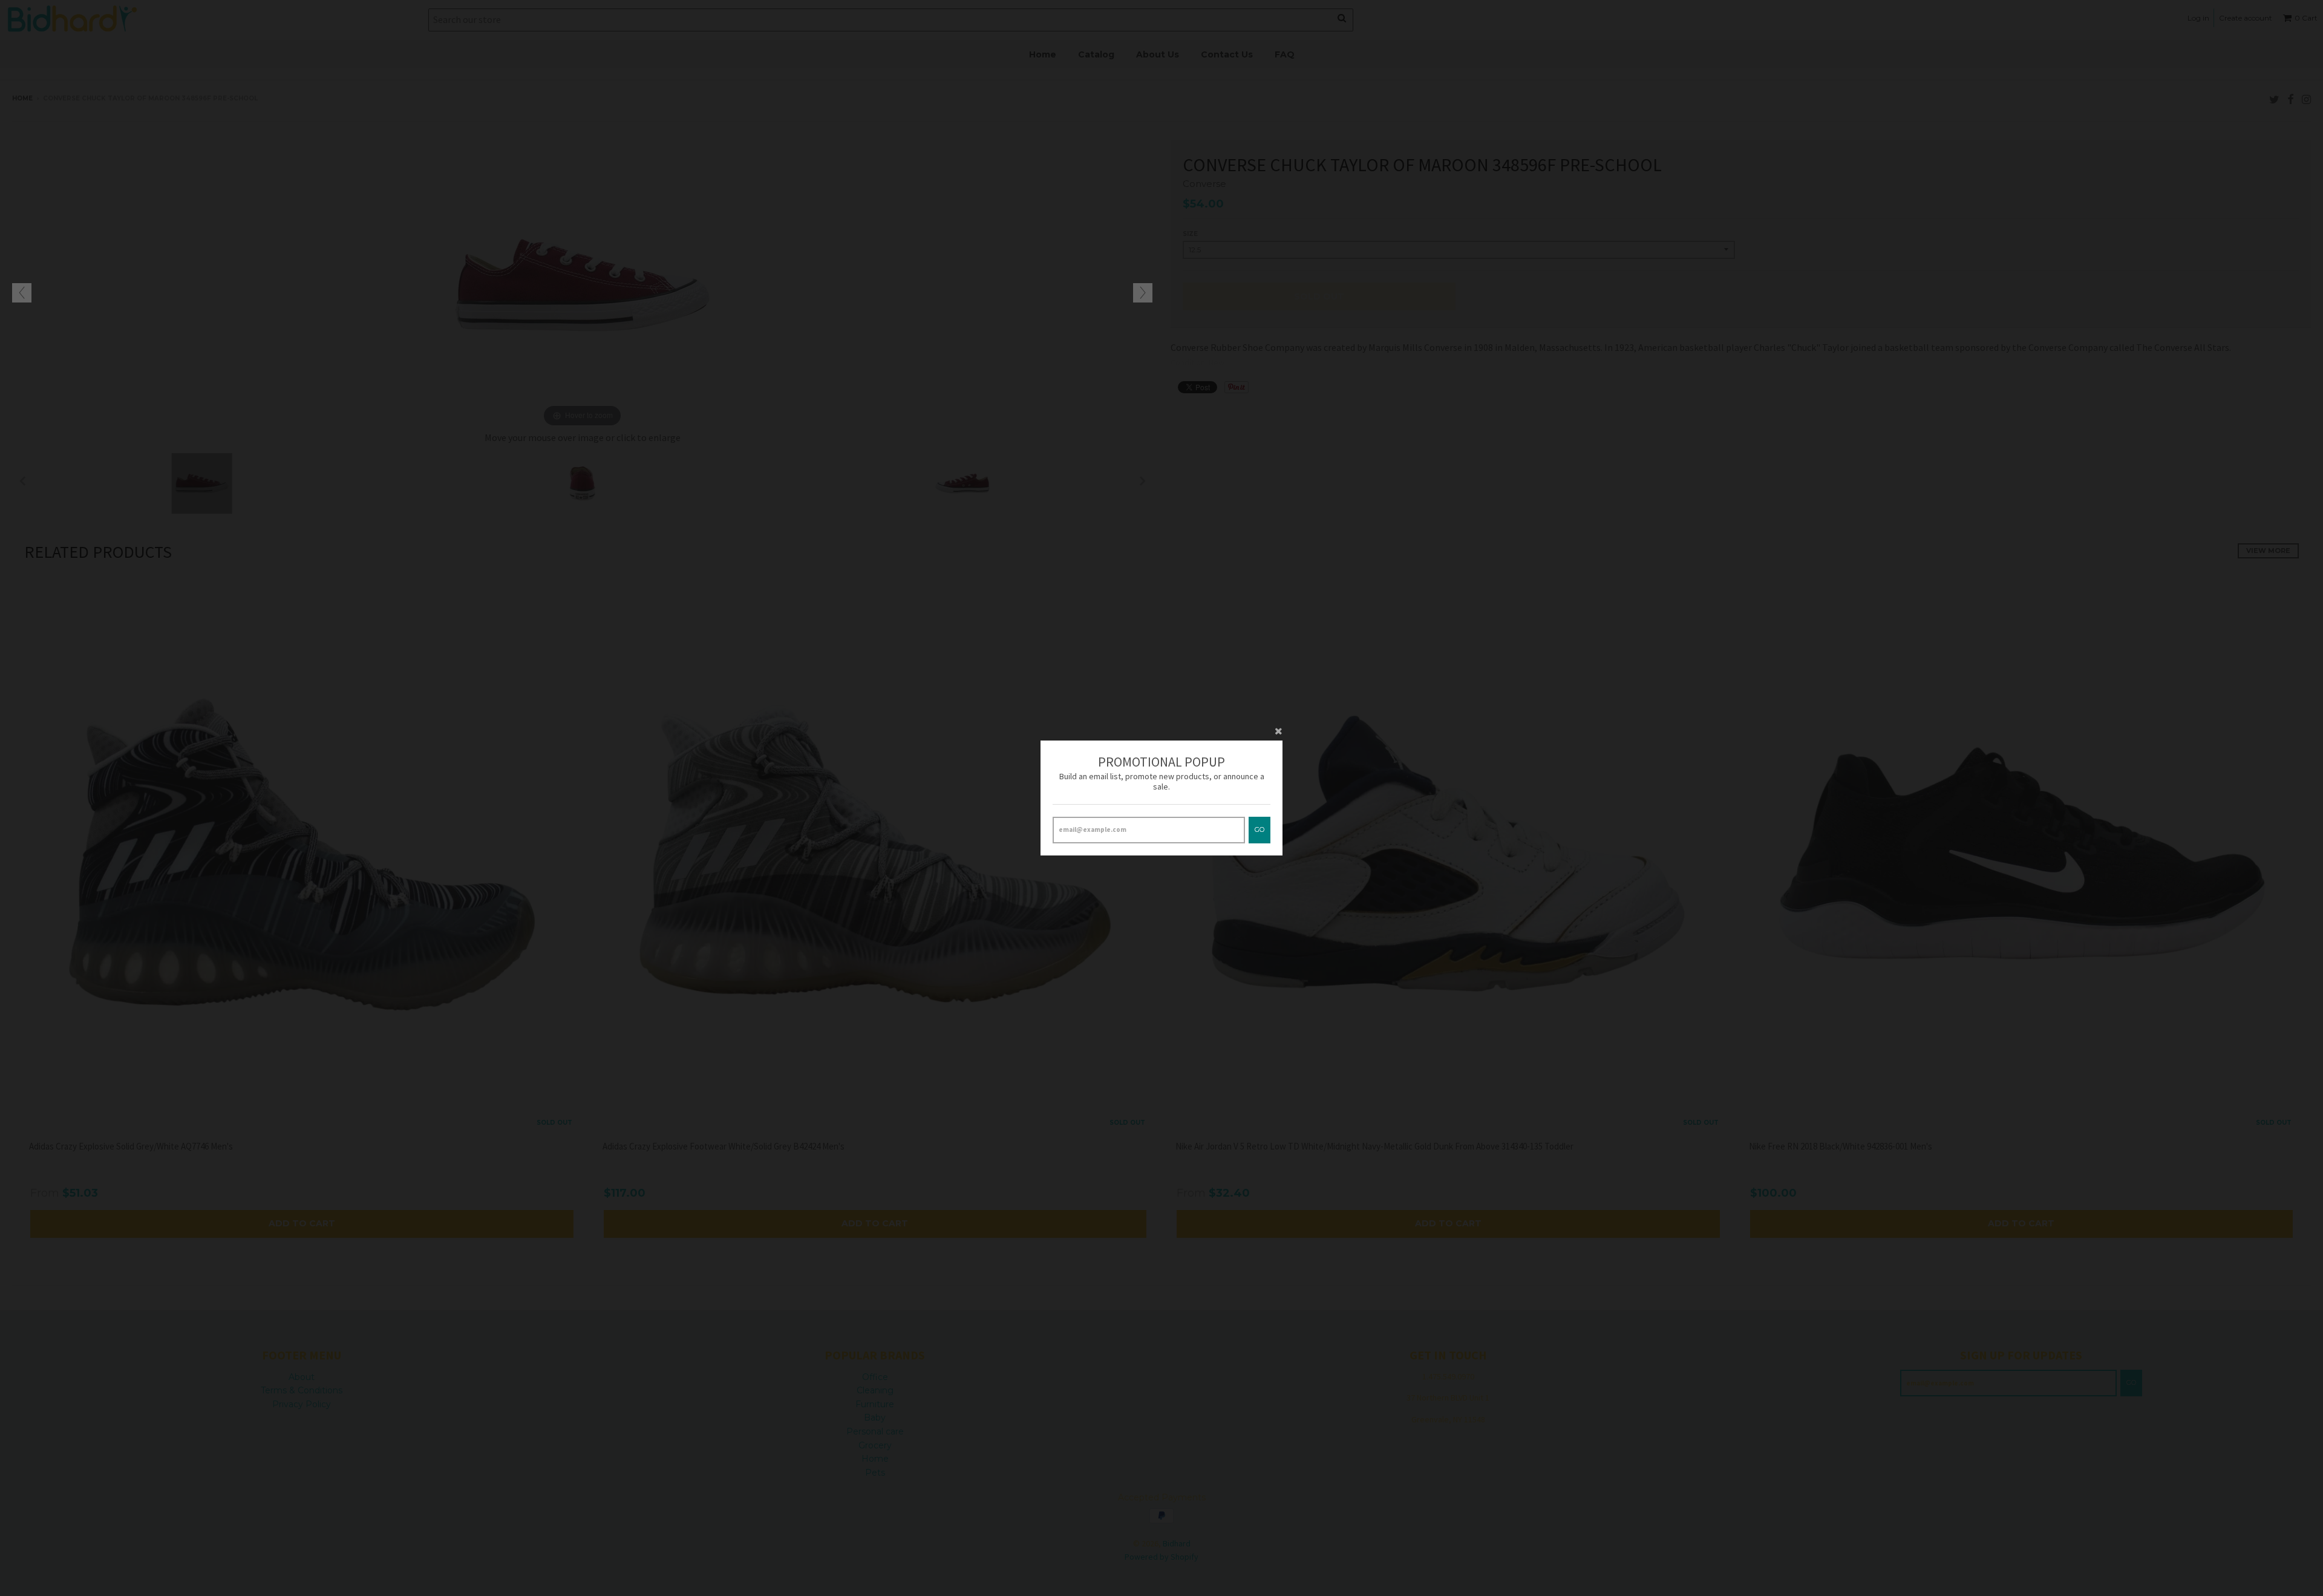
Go (1260, 829)
